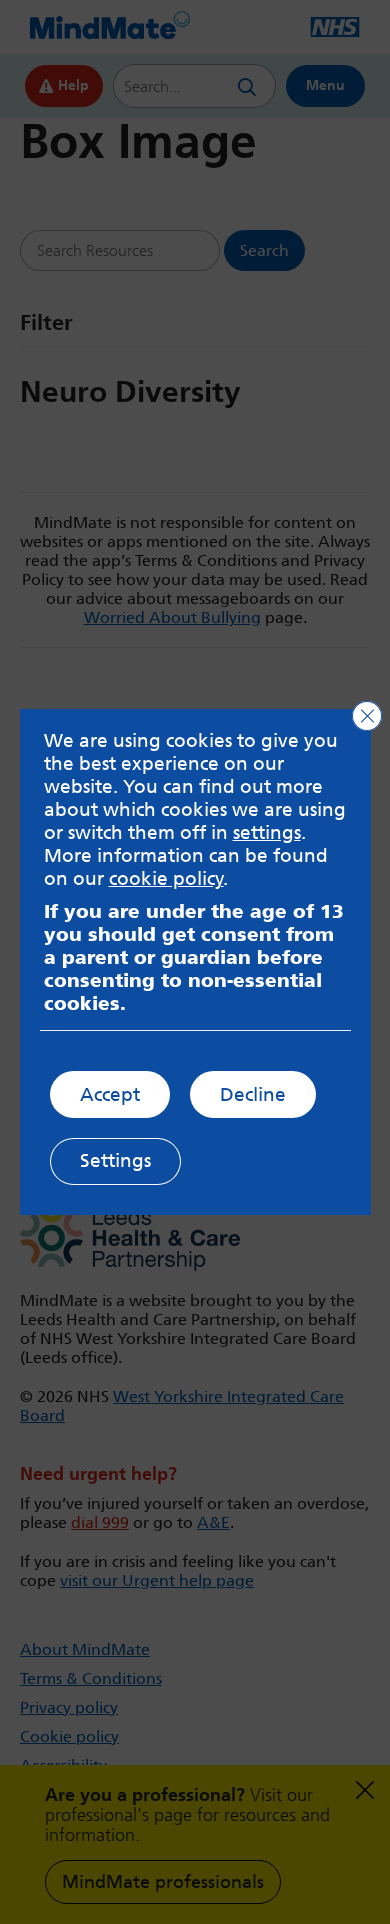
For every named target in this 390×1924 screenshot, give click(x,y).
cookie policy (166, 878)
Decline (253, 1094)
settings (267, 832)
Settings (115, 1160)
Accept (110, 1094)
